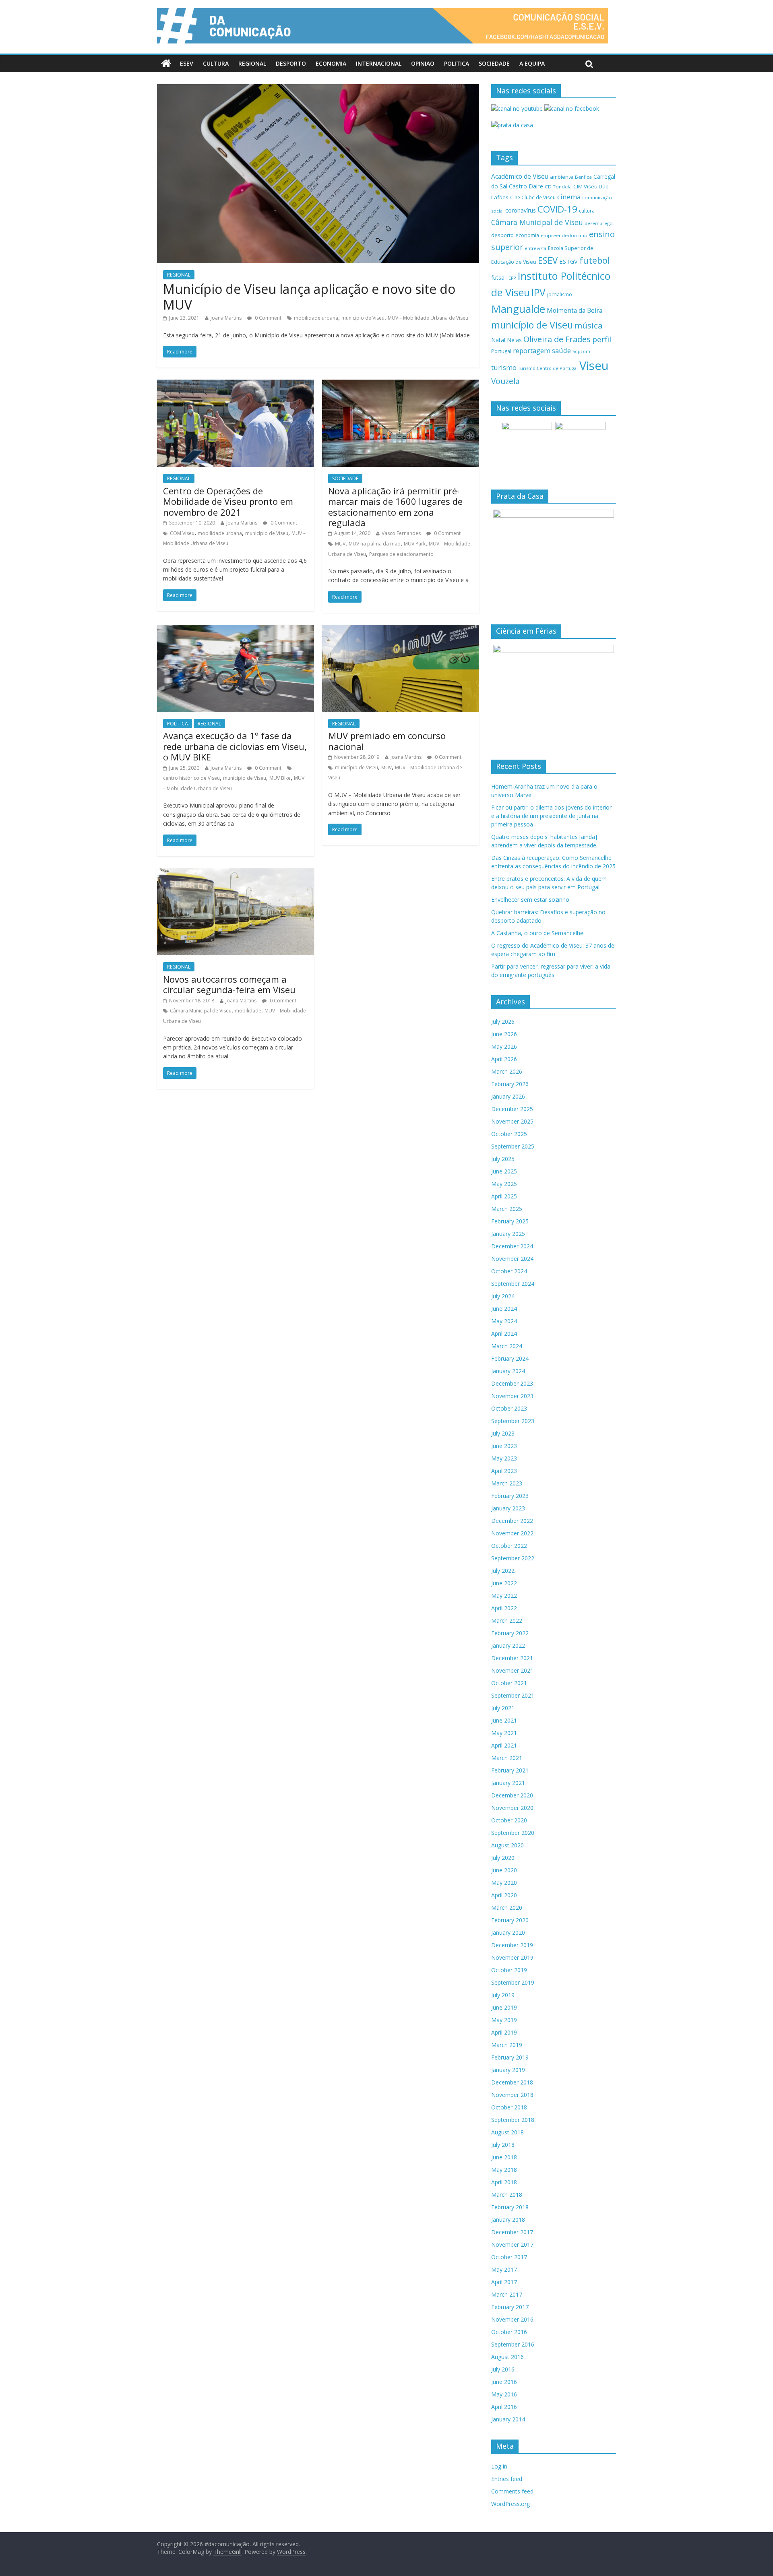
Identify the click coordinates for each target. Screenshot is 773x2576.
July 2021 (503, 1708)
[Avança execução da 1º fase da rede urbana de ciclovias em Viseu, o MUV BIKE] (236, 630)
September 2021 (513, 1695)
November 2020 (512, 1808)
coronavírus (521, 210)
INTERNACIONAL (379, 63)
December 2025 (512, 1109)
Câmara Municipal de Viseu (201, 1011)
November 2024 (512, 1259)
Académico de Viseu (520, 176)
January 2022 (508, 1645)
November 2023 (512, 1396)
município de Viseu (363, 318)
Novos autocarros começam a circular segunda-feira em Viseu (229, 984)
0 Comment (268, 318)
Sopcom (581, 351)
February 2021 (510, 1770)
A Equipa (532, 63)
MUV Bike (280, 778)
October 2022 (509, 1546)
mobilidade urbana (316, 318)
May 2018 (504, 2170)
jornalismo (560, 294)
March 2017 (507, 2294)
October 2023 (509, 1408)
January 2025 (508, 1234)
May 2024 (504, 1321)
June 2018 (504, 2157)
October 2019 (509, 1970)
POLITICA (457, 63)
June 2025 (504, 1171)
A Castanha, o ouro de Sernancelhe (537, 933)
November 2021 (512, 1670)
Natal (498, 340)
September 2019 (513, 1982)
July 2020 (503, 1858)
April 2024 (504, 1333)
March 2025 (507, 1209)
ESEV (187, 63)
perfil (602, 339)
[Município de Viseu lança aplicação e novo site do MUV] (318, 89)
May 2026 (504, 1046)
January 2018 (508, 2220)
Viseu (594, 366)
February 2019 (510, 2057)
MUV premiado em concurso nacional (387, 741)
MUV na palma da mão (375, 544)
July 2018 (503, 2145)
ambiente (562, 177)
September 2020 (513, 1833)
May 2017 (504, 2269)
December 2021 (512, 1658)
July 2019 (503, 1995)
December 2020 (512, 1795)
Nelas (514, 340)
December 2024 (512, 1246)
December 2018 (512, 2082)
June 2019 (504, 2007)
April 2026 (504, 1059)
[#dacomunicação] (166, 64)
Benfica (583, 177)
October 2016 (509, 2332)
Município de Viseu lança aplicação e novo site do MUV (309, 296)
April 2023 (504, 1471)
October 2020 (509, 1820)
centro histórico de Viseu (191, 778)
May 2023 (504, 1458)
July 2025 (503, 1159)
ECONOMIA (331, 63)
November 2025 (512, 1121)
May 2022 (504, 1596)
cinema (569, 197)
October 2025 (509, 1134)
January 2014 (508, 2419)
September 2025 (513, 1146)
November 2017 (512, 2244)
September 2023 (513, 1421)
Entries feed (507, 2479)
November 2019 (512, 1957)
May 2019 (504, 2020)
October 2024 (509, 1271)
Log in (499, 2466)
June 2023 (504, 1446)
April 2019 (504, 2032)
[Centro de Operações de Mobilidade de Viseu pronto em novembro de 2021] (236, 384)
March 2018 (507, 2195)
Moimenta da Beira (575, 311)
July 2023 (503, 1433)
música (589, 325)
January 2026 (508, 1096)
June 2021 (504, 1720)
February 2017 (510, 2307)
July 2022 (503, 1571)
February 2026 (510, 1084)
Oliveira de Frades (557, 339)
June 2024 (504, 1309)
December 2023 (512, 1383)
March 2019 (507, 2045)
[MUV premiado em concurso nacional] (401, 630)
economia (527, 235)
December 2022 (512, 1521)
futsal (498, 278)
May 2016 (504, 2394)
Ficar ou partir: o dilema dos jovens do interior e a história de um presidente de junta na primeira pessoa (551, 816)
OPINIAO (423, 63)
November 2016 (512, 2319)
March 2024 (507, 1346)
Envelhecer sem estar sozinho (530, 900)
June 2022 (504, 1583)
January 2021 (508, 1783)
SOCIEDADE (494, 63)
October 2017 (509, 2257)
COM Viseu (182, 533)
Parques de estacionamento (401, 554)
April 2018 (504, 2182)
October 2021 (509, 1683)
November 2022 (512, 1533)
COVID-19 (557, 209)
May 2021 (504, 1733)
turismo (504, 367)
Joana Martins (226, 318)
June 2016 (504, 2382)
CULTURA (216, 63)
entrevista (535, 248)
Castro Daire (526, 186)
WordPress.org (511, 2504)
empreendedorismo (564, 235)
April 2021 (504, 1745)
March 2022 (507, 1621)
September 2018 (513, 2120)
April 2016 (504, 2407)
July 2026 (503, 1022)
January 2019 (508, 2070)
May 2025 (504, 1184)
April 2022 (504, 1608)
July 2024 (503, 1296)
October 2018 (509, 2107)
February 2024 (510, 1358)
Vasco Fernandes (401, 533)
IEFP (512, 278)
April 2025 (504, 1196)
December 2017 (512, 2232)
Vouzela (505, 381)
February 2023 (510, 1496)
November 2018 (512, 2095)
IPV (538, 292)
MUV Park (415, 544)
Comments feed (512, 2491)
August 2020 (507, 1845)
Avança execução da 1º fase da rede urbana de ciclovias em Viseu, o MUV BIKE (235, 746)
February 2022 (510, 1633)
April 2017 (504, 2282)
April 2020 (504, 1895)
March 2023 (507, 1483)
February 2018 (510, 2207)
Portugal (501, 351)
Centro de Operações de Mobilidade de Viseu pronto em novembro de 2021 (228, 501)
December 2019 (512, 1945)
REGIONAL (252, 63)
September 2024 (513, 1284)
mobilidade (248, 1011)
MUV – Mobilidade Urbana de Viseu (428, 318)
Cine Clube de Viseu (533, 197)
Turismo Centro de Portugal (548, 368)
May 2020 (504, 1883)
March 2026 (507, 1071)
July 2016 (503, 2369)
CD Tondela (558, 187)
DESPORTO (291, 63)
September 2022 (513, 1558)
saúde (561, 350)
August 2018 (507, 2132)
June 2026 (504, 1034)
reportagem (532, 350)
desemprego (599, 223)
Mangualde (518, 309)
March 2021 (507, 1758)
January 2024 (508, 1371)
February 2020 (510, 1920)
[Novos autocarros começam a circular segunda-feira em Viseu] (236, 873)
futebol (595, 260)
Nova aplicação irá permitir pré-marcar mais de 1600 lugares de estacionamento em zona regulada (395, 507)
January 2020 (508, 1933)
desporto (502, 235)
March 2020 (507, 1908)
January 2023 (508, 1508)
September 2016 (513, 2344)
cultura (587, 211)
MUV (340, 544)
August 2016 (507, 2357)
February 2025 (510, 1221)
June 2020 (504, 1870)
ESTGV (568, 261)
